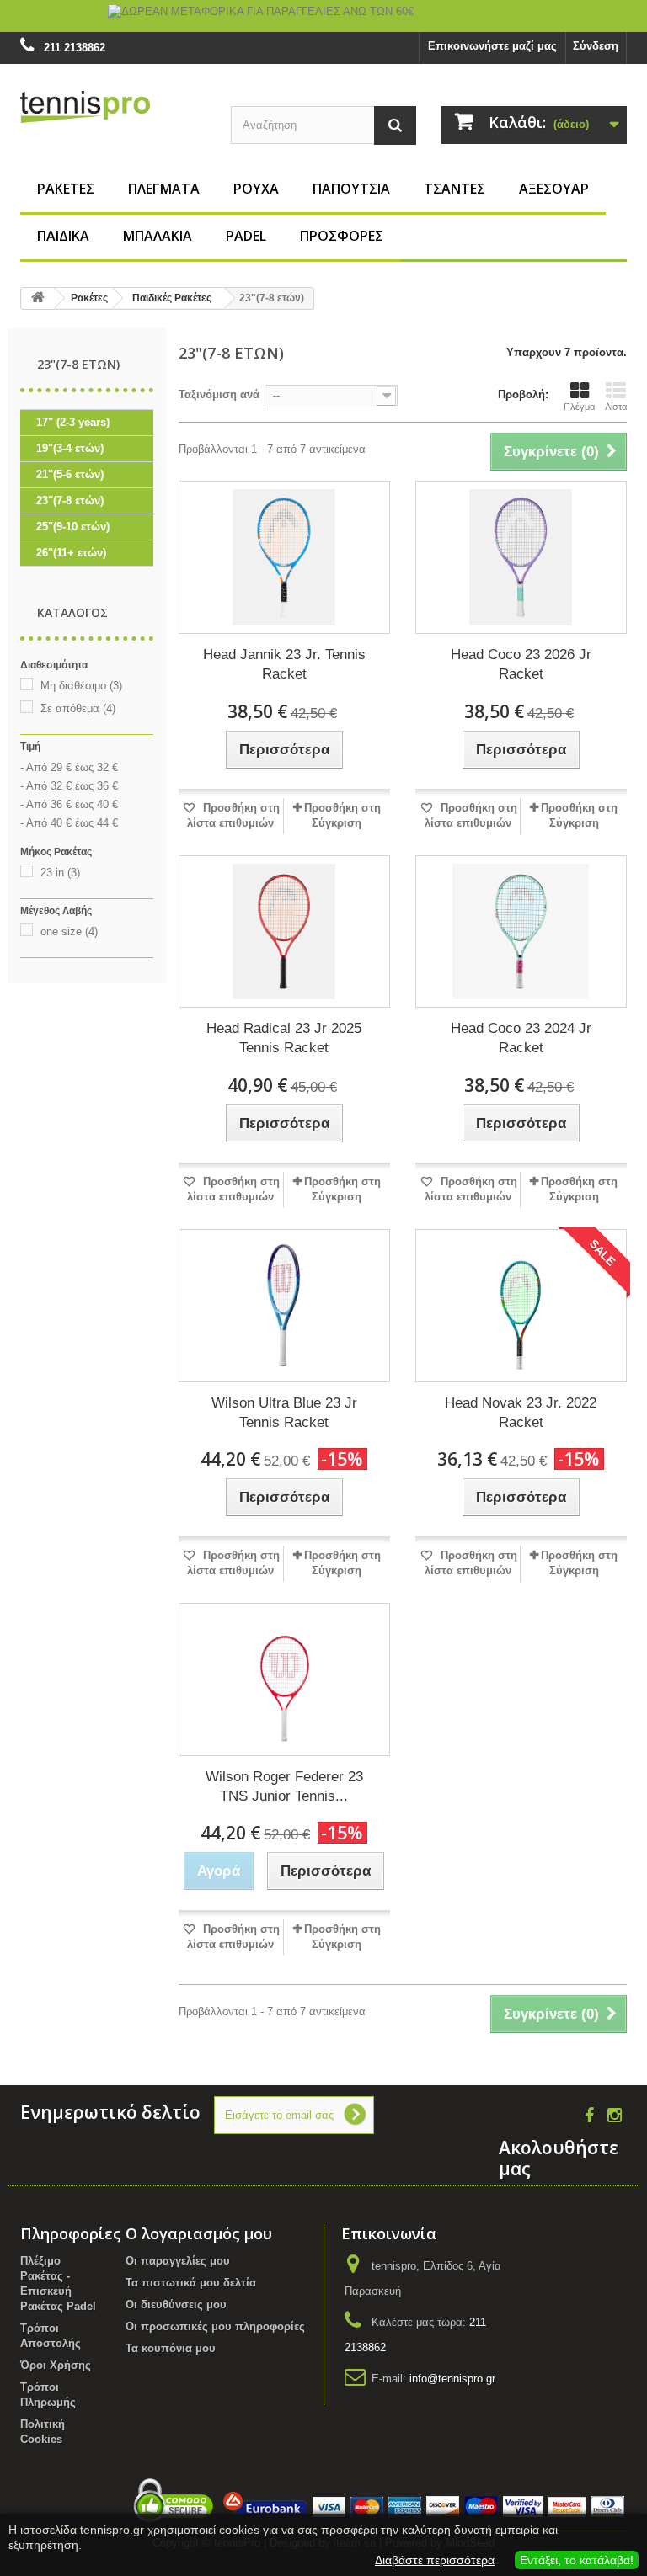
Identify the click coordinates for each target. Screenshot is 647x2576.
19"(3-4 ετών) (70, 448)
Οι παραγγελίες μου (178, 2261)
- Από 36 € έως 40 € (69, 804)
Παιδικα (63, 236)
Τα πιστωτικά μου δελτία (191, 2283)
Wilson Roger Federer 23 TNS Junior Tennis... (284, 1786)
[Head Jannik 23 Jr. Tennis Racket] (284, 557)
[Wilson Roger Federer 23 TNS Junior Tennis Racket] (284, 1679)
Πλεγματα (164, 189)
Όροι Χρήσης (56, 2365)
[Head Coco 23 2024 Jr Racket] (521, 932)
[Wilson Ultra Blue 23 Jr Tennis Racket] (284, 1306)
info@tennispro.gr (452, 2379)
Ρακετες (66, 189)
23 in (60, 873)
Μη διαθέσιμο (81, 686)
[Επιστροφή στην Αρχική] (38, 298)
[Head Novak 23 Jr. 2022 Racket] (521, 1306)
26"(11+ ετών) (71, 553)
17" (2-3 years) (73, 422)
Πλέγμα (579, 407)
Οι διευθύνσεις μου (176, 2305)
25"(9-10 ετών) (73, 527)
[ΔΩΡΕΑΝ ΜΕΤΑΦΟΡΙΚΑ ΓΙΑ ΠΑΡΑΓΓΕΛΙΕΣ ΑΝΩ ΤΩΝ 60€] (323, 16)
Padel (246, 236)
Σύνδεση (596, 46)
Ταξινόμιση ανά (219, 394)
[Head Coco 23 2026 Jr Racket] (521, 557)
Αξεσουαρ (554, 189)
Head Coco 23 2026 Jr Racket (521, 664)
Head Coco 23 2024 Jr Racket (521, 1038)
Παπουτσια (351, 189)
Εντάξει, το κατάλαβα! (577, 2560)
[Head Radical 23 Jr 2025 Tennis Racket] (284, 932)
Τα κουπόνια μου (171, 2348)
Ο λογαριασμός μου (199, 2233)
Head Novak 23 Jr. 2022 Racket (521, 1413)
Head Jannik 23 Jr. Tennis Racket (284, 664)
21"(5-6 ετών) (70, 474)
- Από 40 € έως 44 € (69, 823)
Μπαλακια (158, 236)
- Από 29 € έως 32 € (69, 767)
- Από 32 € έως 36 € (69, 786)
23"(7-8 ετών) (70, 500)
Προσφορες (342, 236)
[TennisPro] (113, 106)
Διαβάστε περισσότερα (435, 2560)
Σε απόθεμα (78, 708)
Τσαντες (455, 189)
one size (69, 931)
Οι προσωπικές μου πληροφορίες (215, 2326)
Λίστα (616, 407)
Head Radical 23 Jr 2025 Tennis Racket (284, 1038)
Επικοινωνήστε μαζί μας (492, 46)
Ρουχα (256, 189)
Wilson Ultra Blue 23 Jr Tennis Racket (284, 1413)
